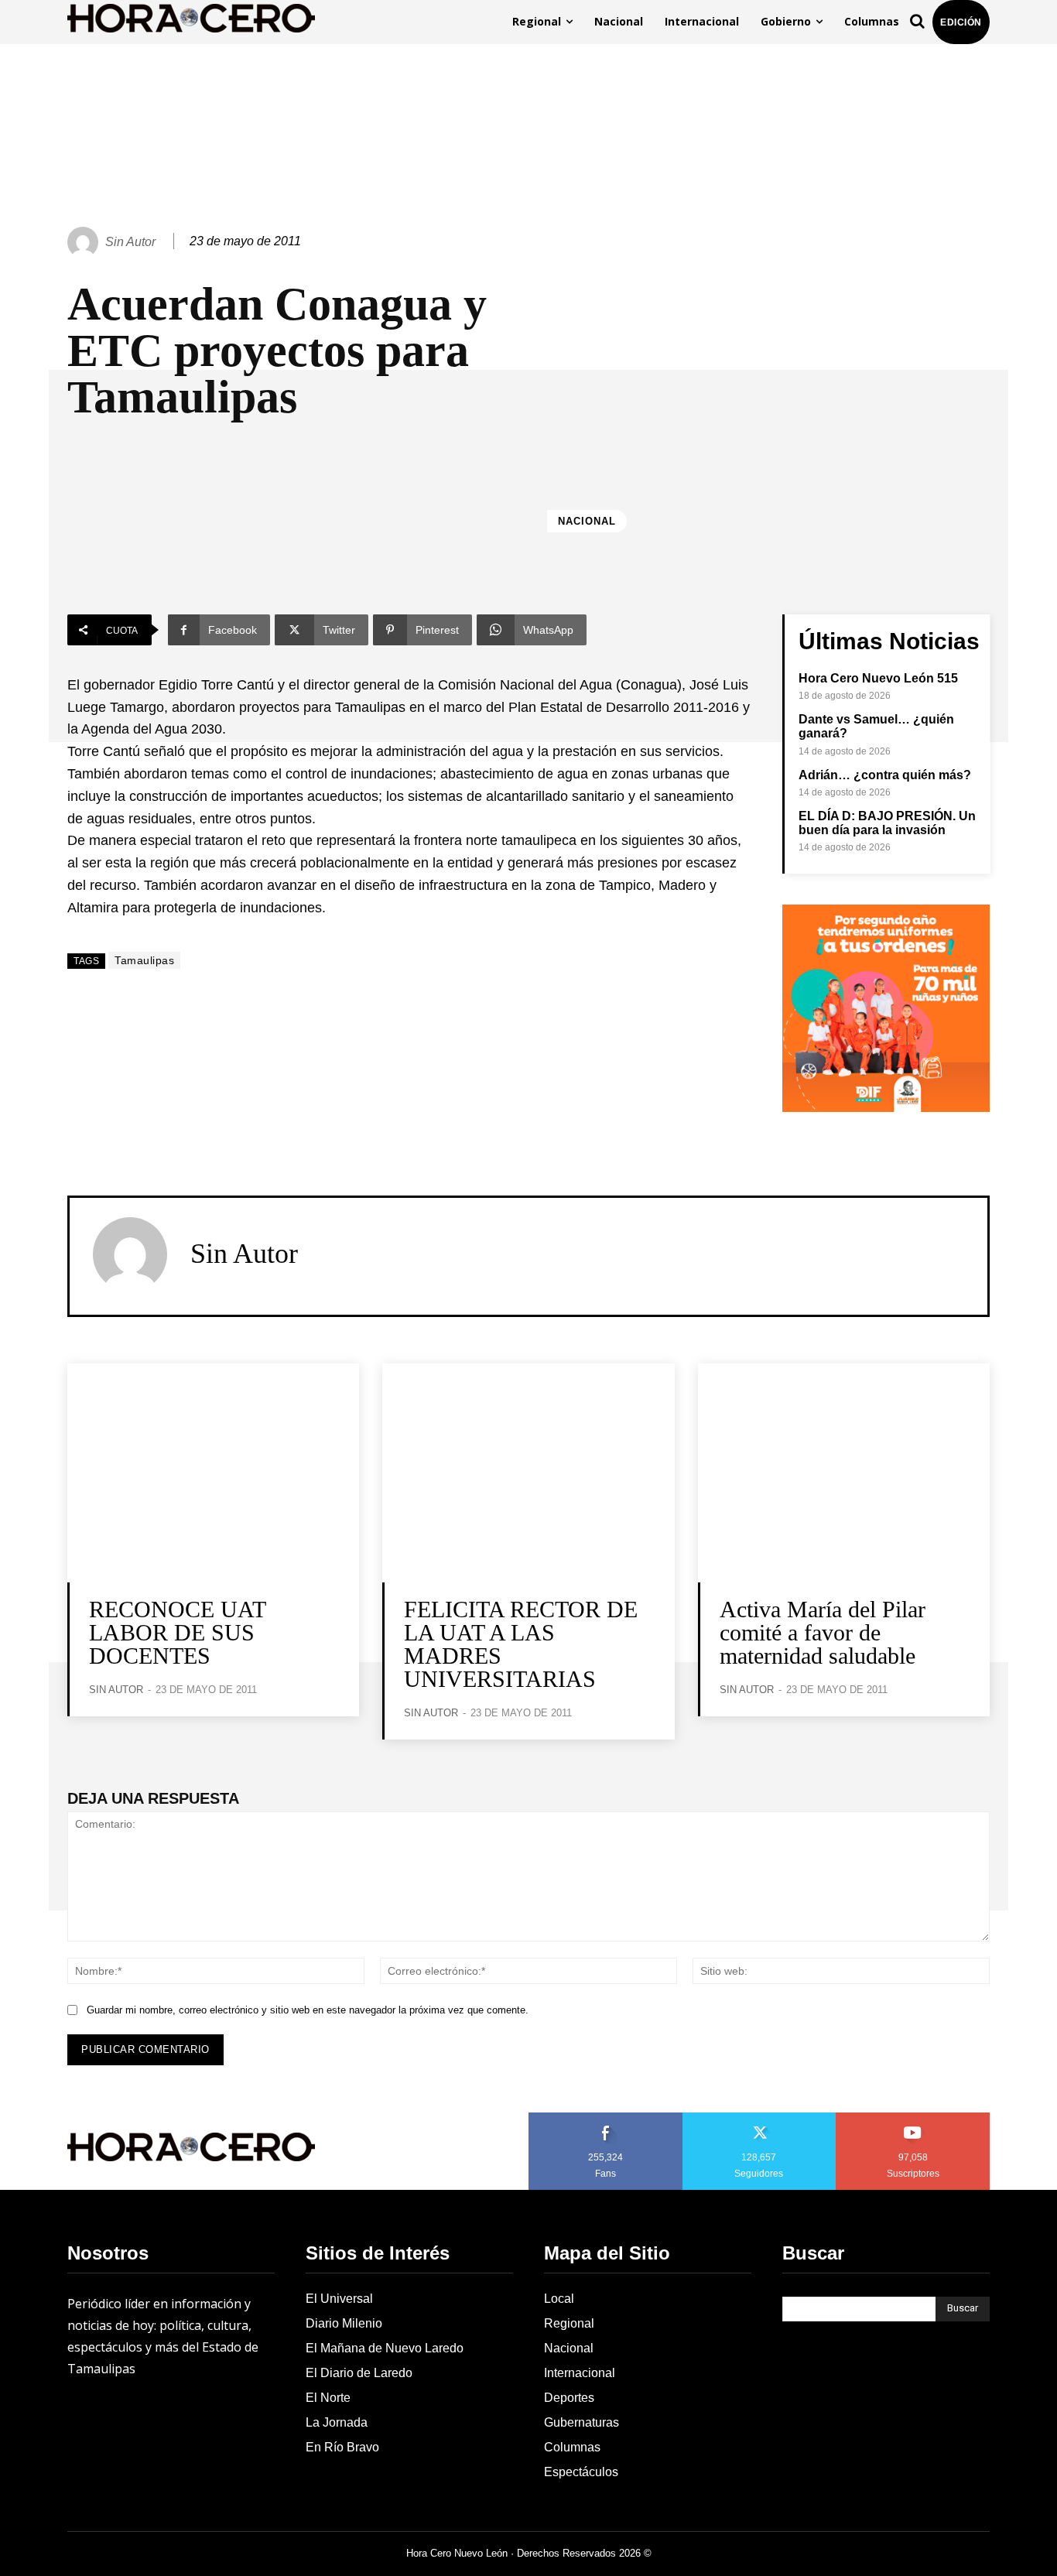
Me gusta (606, 2118)
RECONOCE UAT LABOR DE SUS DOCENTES (178, 1632)
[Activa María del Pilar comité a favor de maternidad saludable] (844, 1473)
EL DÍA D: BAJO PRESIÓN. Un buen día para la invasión (887, 823)
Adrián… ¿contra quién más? (885, 775)
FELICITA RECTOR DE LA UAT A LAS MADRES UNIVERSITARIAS (521, 1644)
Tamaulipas (144, 960)
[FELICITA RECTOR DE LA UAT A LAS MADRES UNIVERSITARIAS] (528, 1473)
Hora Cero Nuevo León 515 (878, 678)
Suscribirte (913, 2118)
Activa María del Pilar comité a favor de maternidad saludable (823, 1632)
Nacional (587, 521)
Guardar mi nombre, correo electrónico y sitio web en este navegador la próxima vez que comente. (308, 2010)
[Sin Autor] (85, 242)
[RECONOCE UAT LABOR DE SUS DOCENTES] (213, 1473)
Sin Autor (130, 242)
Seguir (759, 2118)
